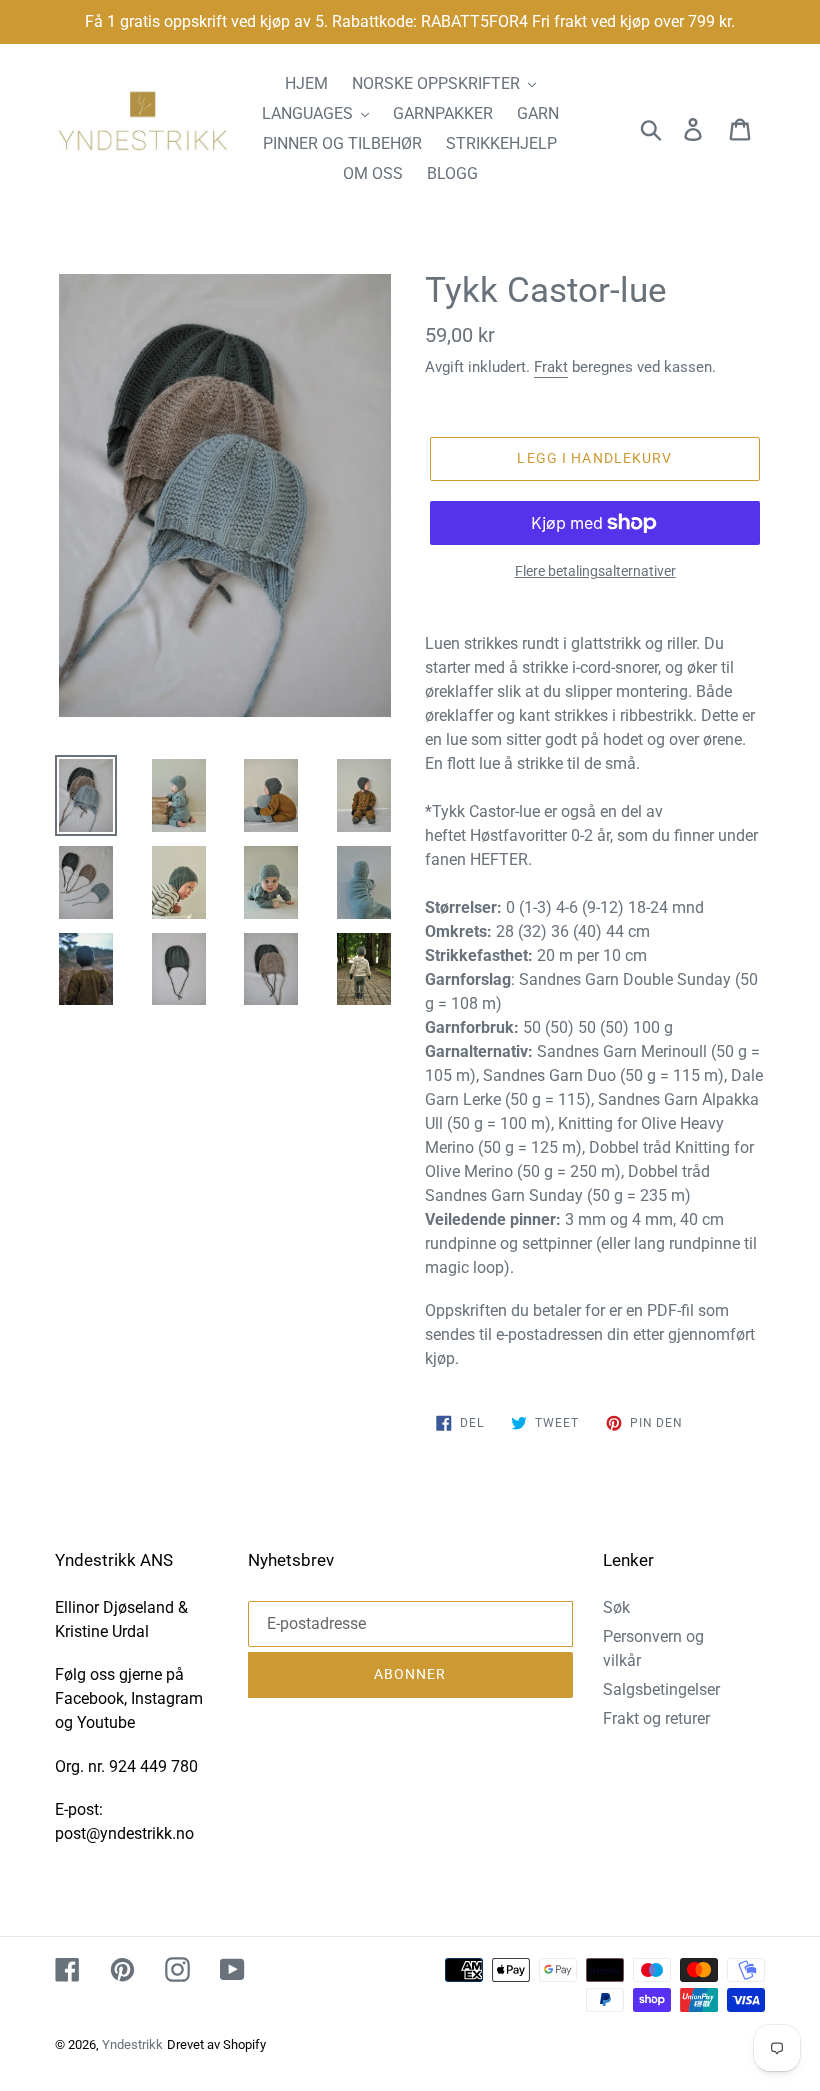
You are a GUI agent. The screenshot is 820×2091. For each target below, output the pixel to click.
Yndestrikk (132, 2044)
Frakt (551, 367)
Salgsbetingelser (661, 1689)
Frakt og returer (656, 1718)
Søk (616, 1607)
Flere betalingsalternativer (595, 571)
